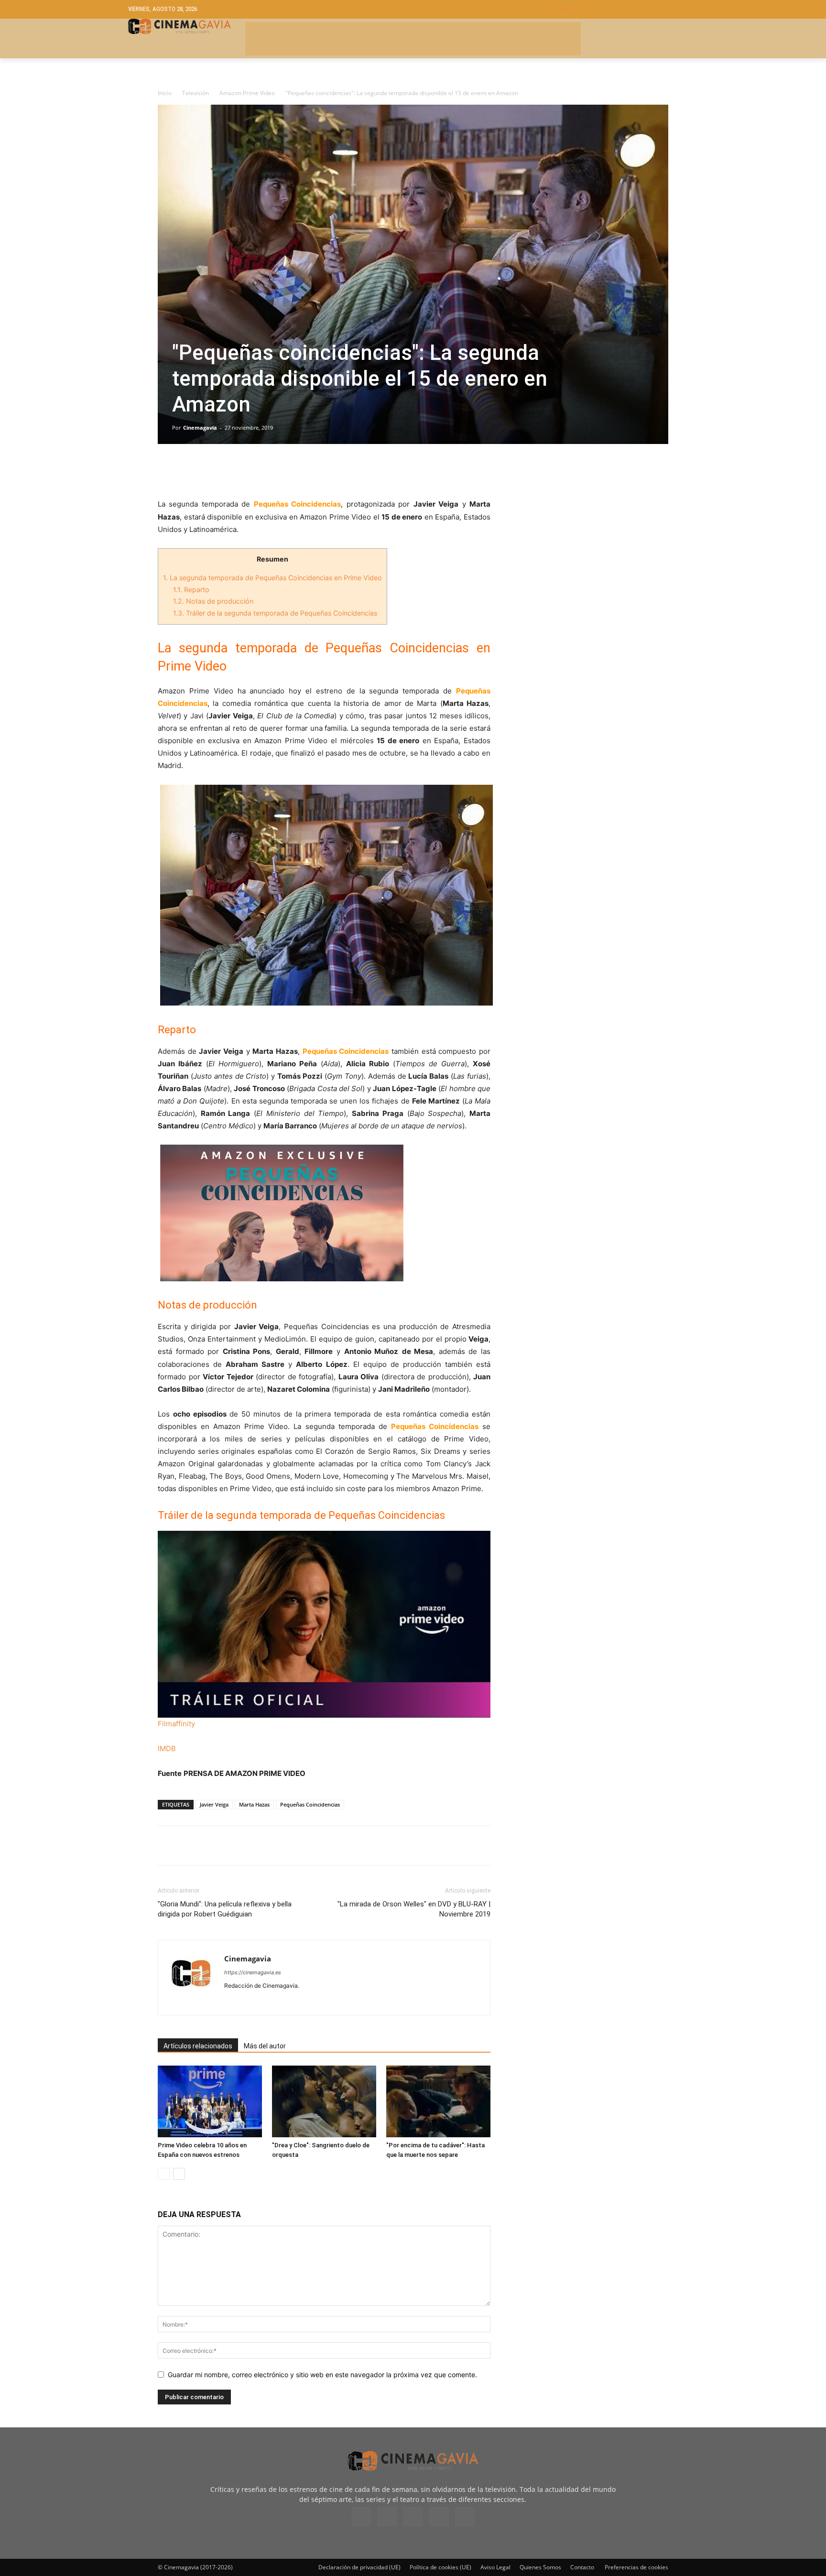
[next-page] (179, 2174)
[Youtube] (301, 2002)
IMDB (167, 1748)
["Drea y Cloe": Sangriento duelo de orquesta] (324, 2101)
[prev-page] (164, 2174)
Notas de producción (213, 601)
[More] (278, 471)
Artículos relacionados (198, 2046)
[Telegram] (233, 471)
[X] (189, 471)
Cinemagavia (200, 428)
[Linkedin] (211, 471)
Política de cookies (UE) (440, 2567)
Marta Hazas (254, 1804)
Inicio (165, 93)
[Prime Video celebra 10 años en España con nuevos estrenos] (210, 2101)
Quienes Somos (540, 2567)
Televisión (196, 93)
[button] (628, 9)
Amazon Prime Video (247, 93)
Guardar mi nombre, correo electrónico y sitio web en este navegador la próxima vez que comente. (322, 2375)
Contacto (582, 2567)
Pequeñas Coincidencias (310, 1804)
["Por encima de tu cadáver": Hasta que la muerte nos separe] (438, 2101)
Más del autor (265, 2046)
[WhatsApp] (255, 471)
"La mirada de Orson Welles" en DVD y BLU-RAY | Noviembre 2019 (414, 1909)
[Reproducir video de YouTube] (324, 1624)
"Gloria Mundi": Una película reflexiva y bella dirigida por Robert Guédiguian (225, 1909)
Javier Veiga (214, 1804)
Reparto (191, 590)
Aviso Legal (495, 2567)
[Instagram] (249, 2002)
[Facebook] (167, 471)
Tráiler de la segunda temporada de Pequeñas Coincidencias (275, 613)
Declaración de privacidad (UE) (359, 2567)
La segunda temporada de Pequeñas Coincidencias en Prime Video (272, 578)
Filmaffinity (176, 1724)
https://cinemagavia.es (253, 1972)
